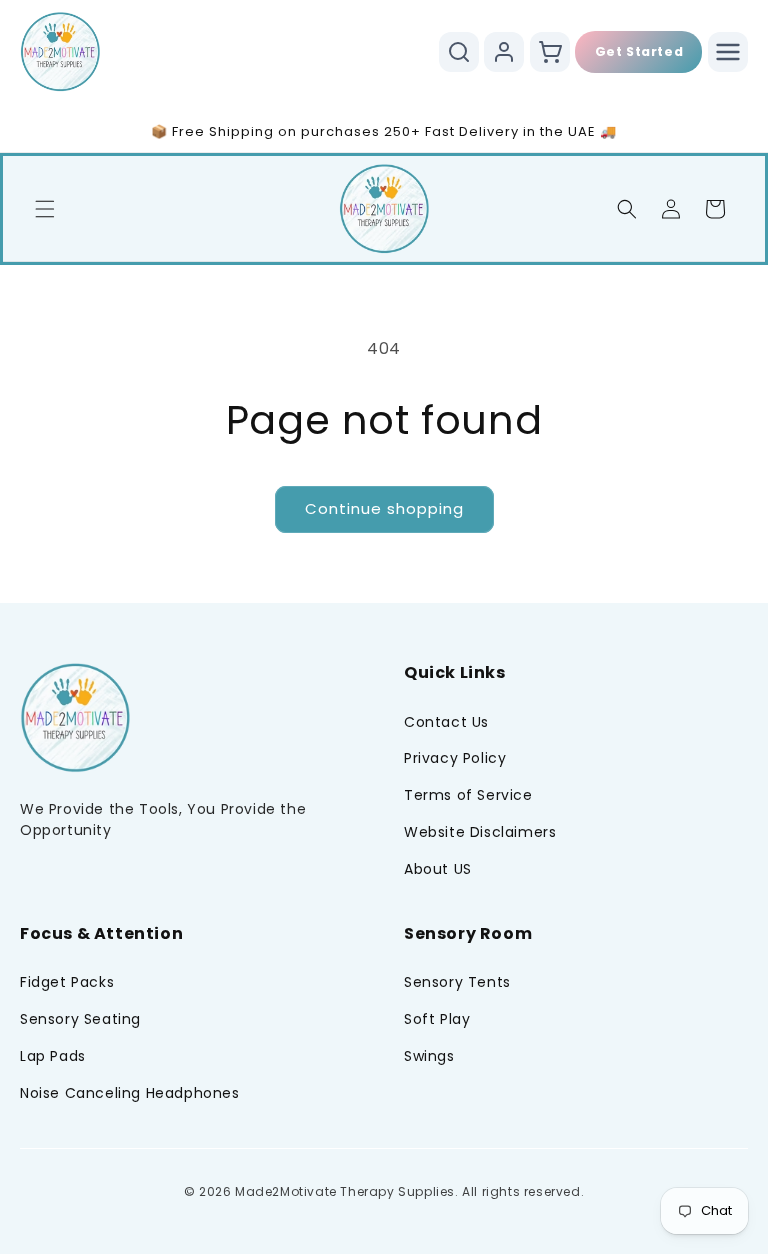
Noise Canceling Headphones (130, 1093)
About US (438, 869)
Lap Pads (53, 1056)
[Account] (504, 52)
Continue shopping (384, 508)
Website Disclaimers (480, 832)
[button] (45, 209)
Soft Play (437, 1019)
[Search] (459, 52)
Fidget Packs (67, 982)
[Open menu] (728, 52)
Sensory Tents (457, 982)
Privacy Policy (455, 758)
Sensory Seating (80, 1019)
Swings (429, 1056)
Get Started (639, 51)
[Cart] (550, 52)
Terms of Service (468, 795)
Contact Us (446, 722)
